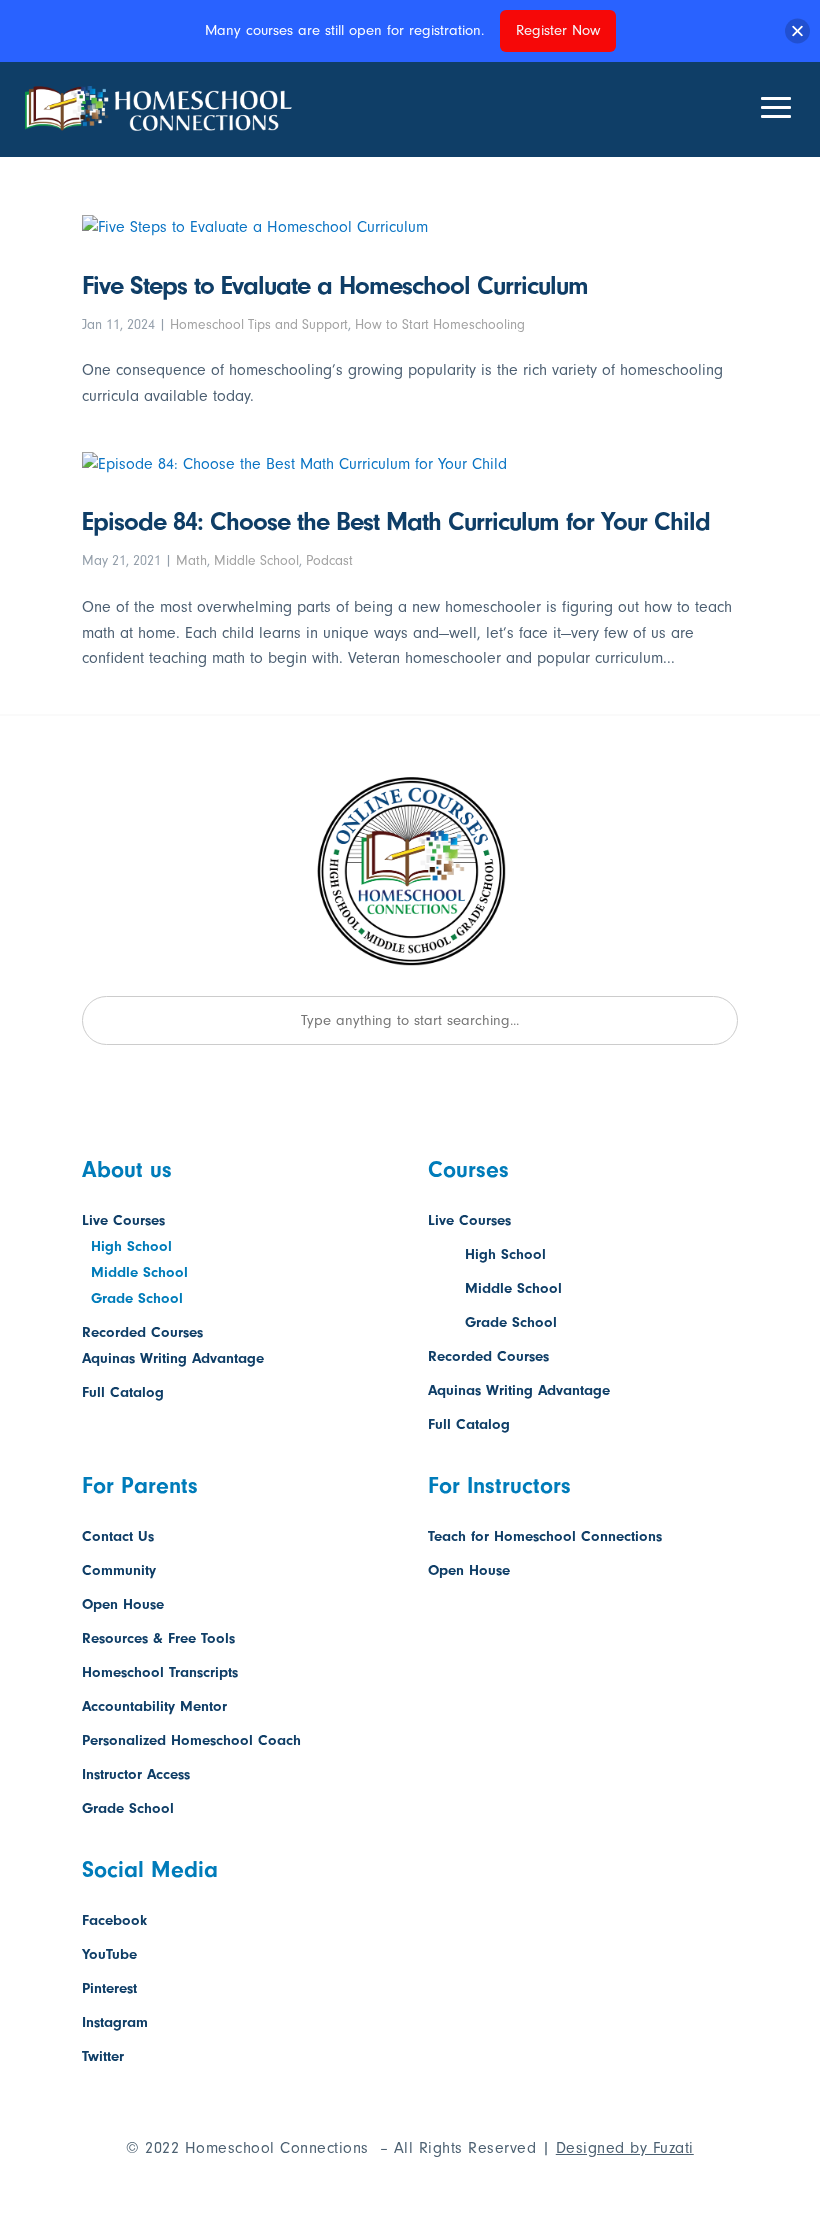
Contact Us (118, 1536)
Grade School (137, 1298)
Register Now (558, 30)
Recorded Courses (142, 1332)
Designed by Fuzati (625, 2148)
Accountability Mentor (154, 1706)
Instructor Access (136, 1774)
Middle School (256, 560)
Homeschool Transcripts (160, 1672)
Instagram (115, 2022)
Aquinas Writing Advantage (173, 1358)
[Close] (797, 30)
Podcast (329, 560)
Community (119, 1570)
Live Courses (123, 1220)
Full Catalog (123, 1392)
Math (191, 560)
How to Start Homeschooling (440, 324)
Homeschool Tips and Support (259, 324)
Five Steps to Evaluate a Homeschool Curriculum (335, 286)
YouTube (109, 1954)
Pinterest (109, 1988)
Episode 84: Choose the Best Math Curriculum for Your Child (396, 522)
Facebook (114, 1920)
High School (131, 1246)
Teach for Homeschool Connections (545, 1536)
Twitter (103, 2056)
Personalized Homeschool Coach (191, 1740)
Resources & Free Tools (158, 1638)
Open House (123, 1604)
